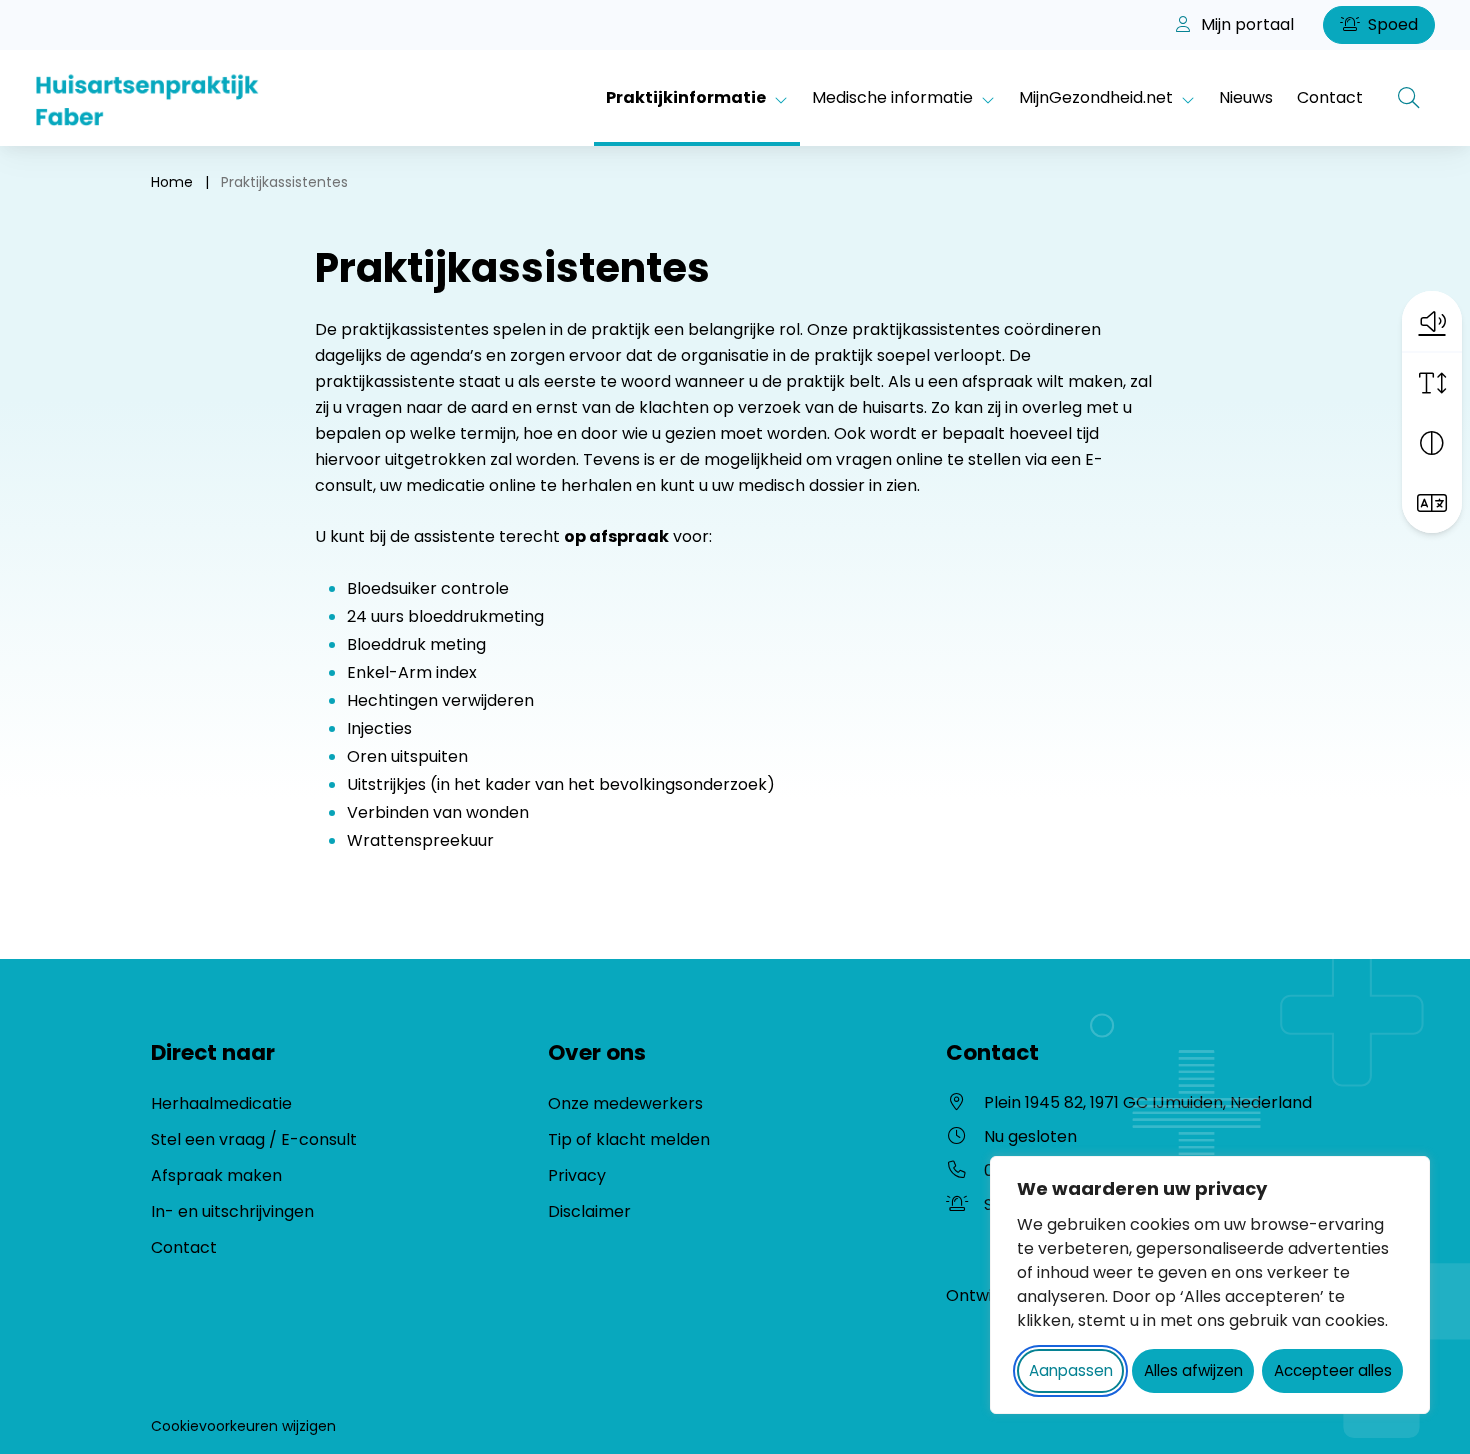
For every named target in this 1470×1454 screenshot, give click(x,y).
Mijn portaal (1245, 24)
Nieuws (1246, 97)
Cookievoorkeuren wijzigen (243, 1426)
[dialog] (1210, 1285)
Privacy (577, 1175)
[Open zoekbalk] (1409, 98)
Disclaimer (589, 1211)
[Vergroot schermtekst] (1432, 383)
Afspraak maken (216, 1175)
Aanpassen (1071, 1370)
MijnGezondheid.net (1096, 97)
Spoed (1391, 24)
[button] (1432, 321)
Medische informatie (892, 97)
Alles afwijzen (1193, 1370)
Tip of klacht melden (629, 1139)
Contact (1330, 97)
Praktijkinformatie (686, 97)
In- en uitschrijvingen (232, 1211)
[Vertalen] (1432, 503)
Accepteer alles (1333, 1370)
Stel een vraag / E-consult (254, 1139)
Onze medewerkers (625, 1103)
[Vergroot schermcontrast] (1432, 443)
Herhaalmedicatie (221, 1103)
